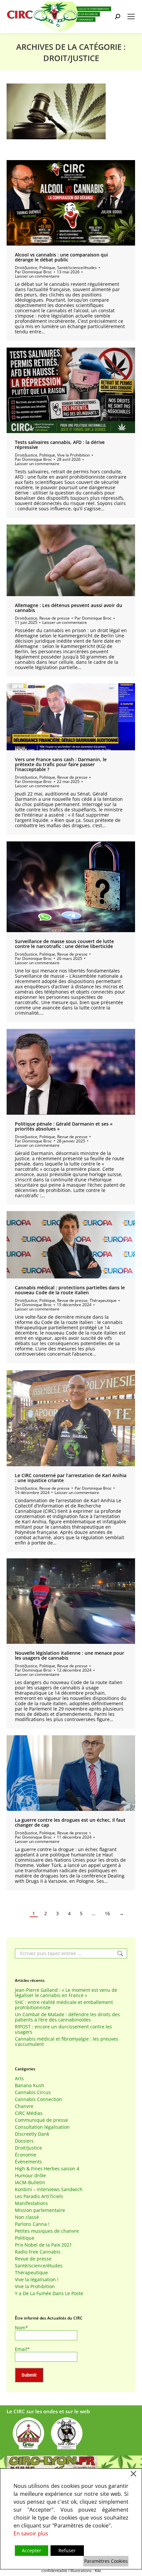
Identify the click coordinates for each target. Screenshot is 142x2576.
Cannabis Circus (33, 2092)
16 (107, 1914)
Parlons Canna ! (32, 2224)
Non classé (27, 2217)
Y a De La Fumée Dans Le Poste (49, 2293)
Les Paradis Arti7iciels (39, 2196)
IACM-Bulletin (30, 2183)
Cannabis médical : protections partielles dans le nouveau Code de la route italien (70, 1290)
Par (33, 272)
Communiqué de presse (41, 2120)
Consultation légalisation (42, 2127)
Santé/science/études (77, 268)
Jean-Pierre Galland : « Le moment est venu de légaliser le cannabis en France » (66, 1993)
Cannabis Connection (38, 2099)
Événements (28, 2162)
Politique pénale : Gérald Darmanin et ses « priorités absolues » (64, 1126)
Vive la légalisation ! (37, 2280)
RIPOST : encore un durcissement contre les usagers (63, 2029)
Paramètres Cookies (106, 2561)
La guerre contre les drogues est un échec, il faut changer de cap (70, 1822)
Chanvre (24, 2106)
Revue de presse (54, 618)
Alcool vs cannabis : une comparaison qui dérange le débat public (61, 257)
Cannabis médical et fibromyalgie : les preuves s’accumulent (67, 2042)
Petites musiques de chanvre (47, 2231)
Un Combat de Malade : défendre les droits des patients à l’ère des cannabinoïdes (67, 2017)
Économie (26, 2155)
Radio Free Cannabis (38, 2252)
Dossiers (24, 2141)
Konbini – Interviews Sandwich (49, 2189)
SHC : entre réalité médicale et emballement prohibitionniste (64, 2005)
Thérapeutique (103, 1300)
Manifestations (31, 2203)
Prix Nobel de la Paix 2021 (43, 2245)
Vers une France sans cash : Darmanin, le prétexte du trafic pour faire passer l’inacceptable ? (61, 764)
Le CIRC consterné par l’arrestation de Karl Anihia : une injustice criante (71, 1478)
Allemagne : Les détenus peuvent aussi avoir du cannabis (69, 608)
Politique (47, 268)
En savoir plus (31, 2533)
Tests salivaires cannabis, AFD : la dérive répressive (60, 445)
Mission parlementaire (40, 2210)
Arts (19, 2079)
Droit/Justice (26, 268)
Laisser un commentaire (37, 276)
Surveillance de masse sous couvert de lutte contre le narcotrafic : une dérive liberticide (64, 944)
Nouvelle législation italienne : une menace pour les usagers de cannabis (70, 1655)
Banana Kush (30, 2085)
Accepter (32, 2550)
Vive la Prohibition (73, 455)
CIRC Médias (29, 2113)
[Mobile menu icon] (131, 17)
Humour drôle (30, 2176)
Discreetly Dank (32, 2134)
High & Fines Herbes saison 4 (47, 2169)
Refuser (67, 2550)
